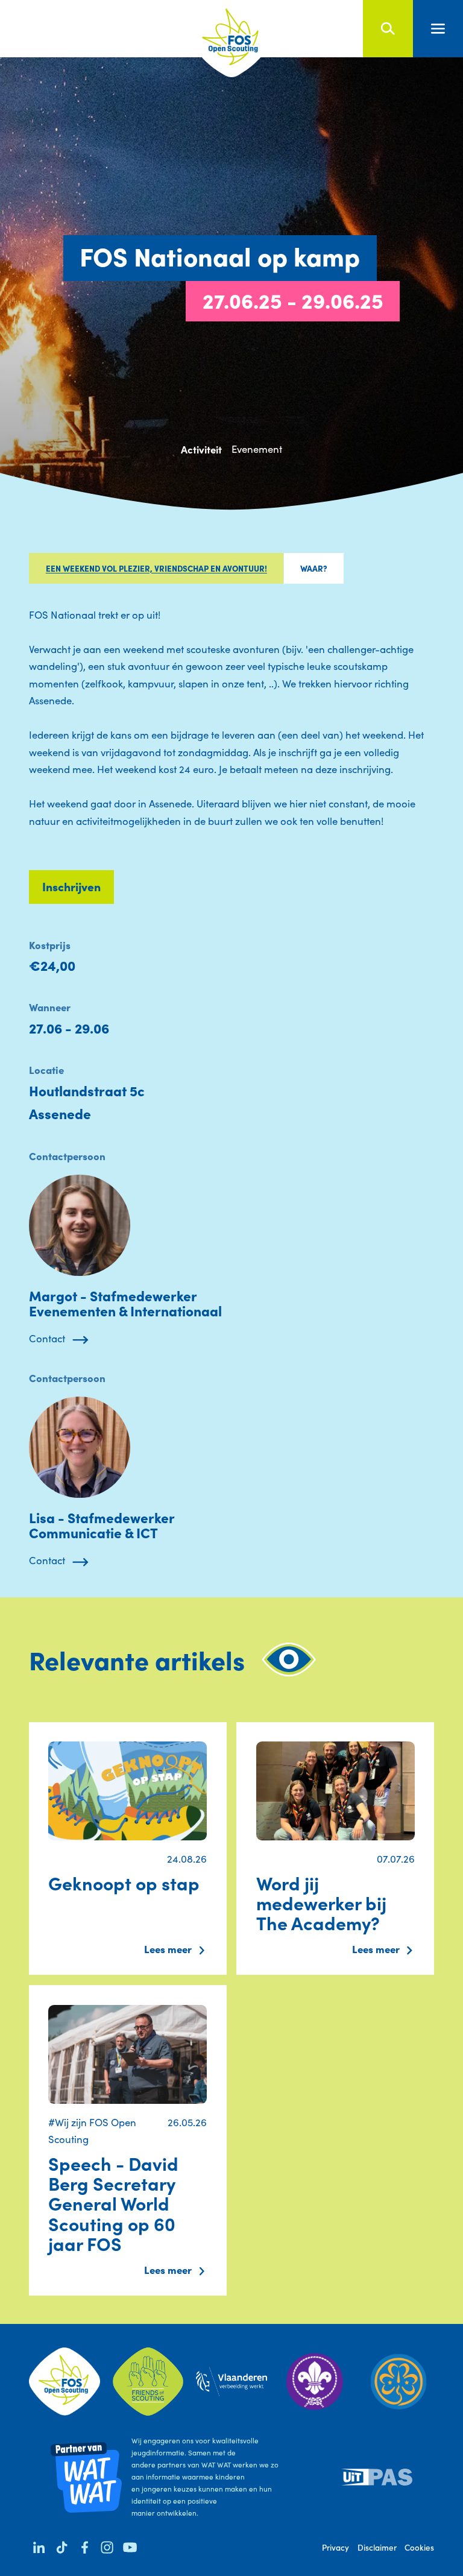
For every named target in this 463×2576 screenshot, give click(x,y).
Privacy (335, 2547)
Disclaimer (377, 2547)
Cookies (419, 2547)
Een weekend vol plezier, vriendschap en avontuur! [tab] (156, 568)
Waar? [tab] (314, 568)
